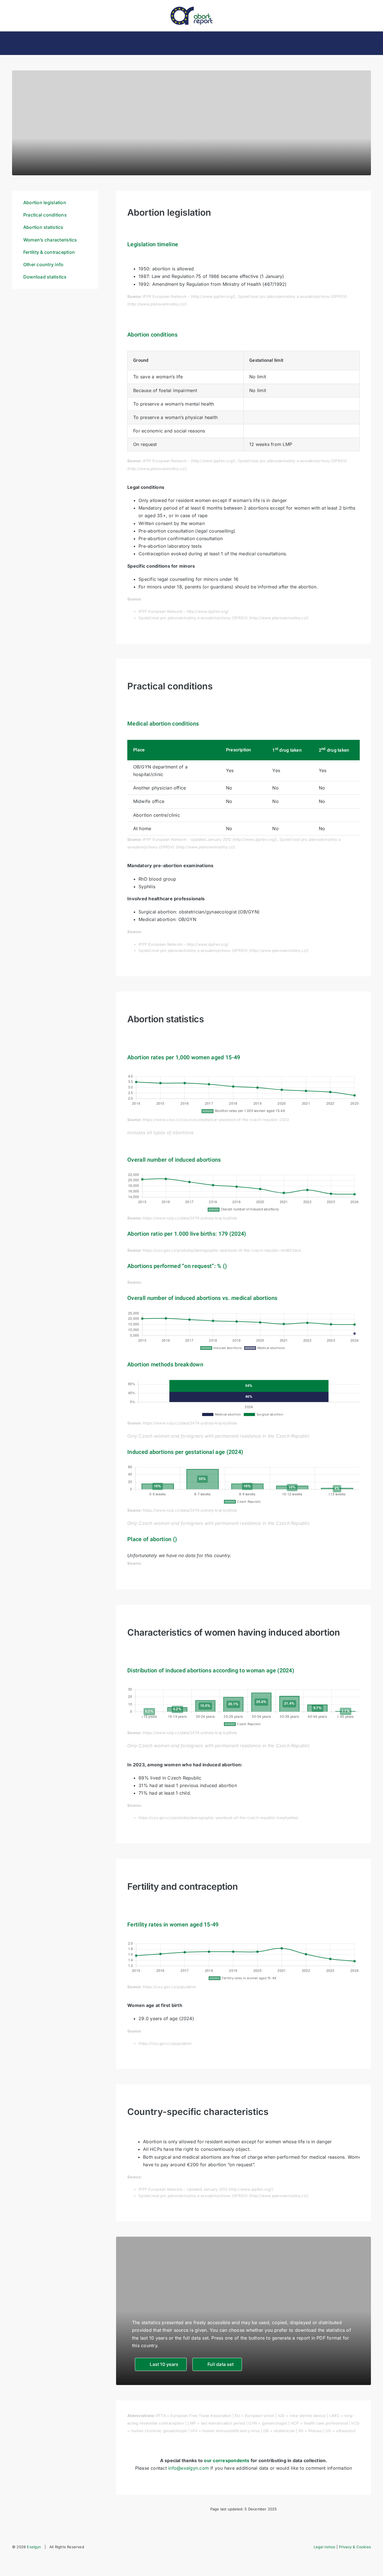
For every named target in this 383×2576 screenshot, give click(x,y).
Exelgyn (34, 2547)
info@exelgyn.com (189, 2468)
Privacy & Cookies (355, 2547)
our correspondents (227, 2460)
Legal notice (325, 2547)
